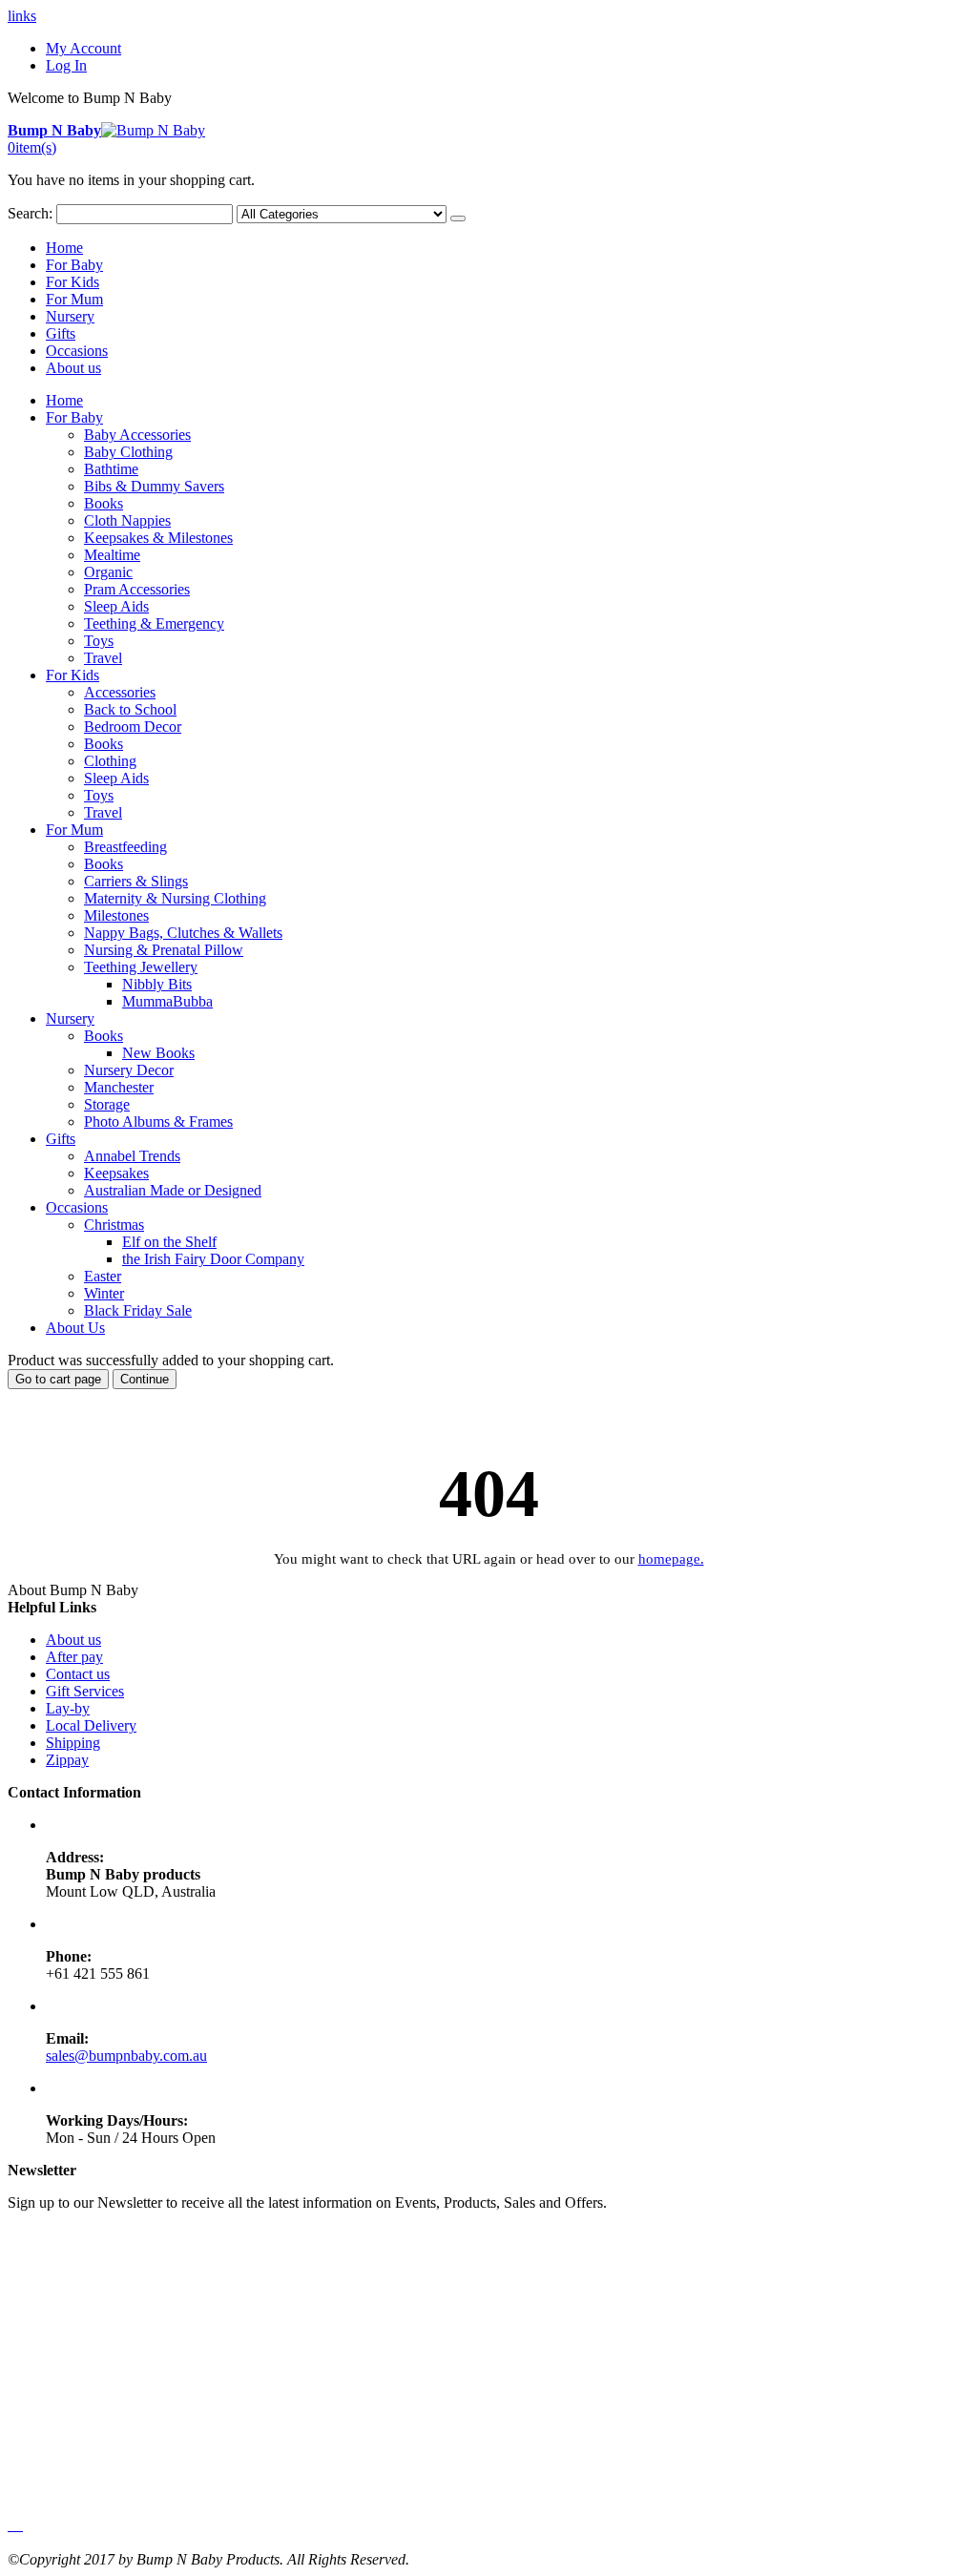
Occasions (77, 351)
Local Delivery (91, 1725)
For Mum (74, 299)
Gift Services (85, 1691)
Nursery (70, 316)
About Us (75, 1328)
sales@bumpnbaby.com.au (126, 2056)
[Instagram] (21, 2525)
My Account (83, 48)
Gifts (61, 333)
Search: (30, 213)
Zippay (67, 1760)
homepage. (671, 1559)
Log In (66, 65)
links (22, 16)
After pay (74, 1657)
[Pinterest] (17, 2525)
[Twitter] (13, 2525)
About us (73, 368)
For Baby (74, 265)
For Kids (73, 282)
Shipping (73, 1743)
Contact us (78, 1674)
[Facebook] (10, 2525)
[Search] (458, 218)
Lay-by (68, 1708)
